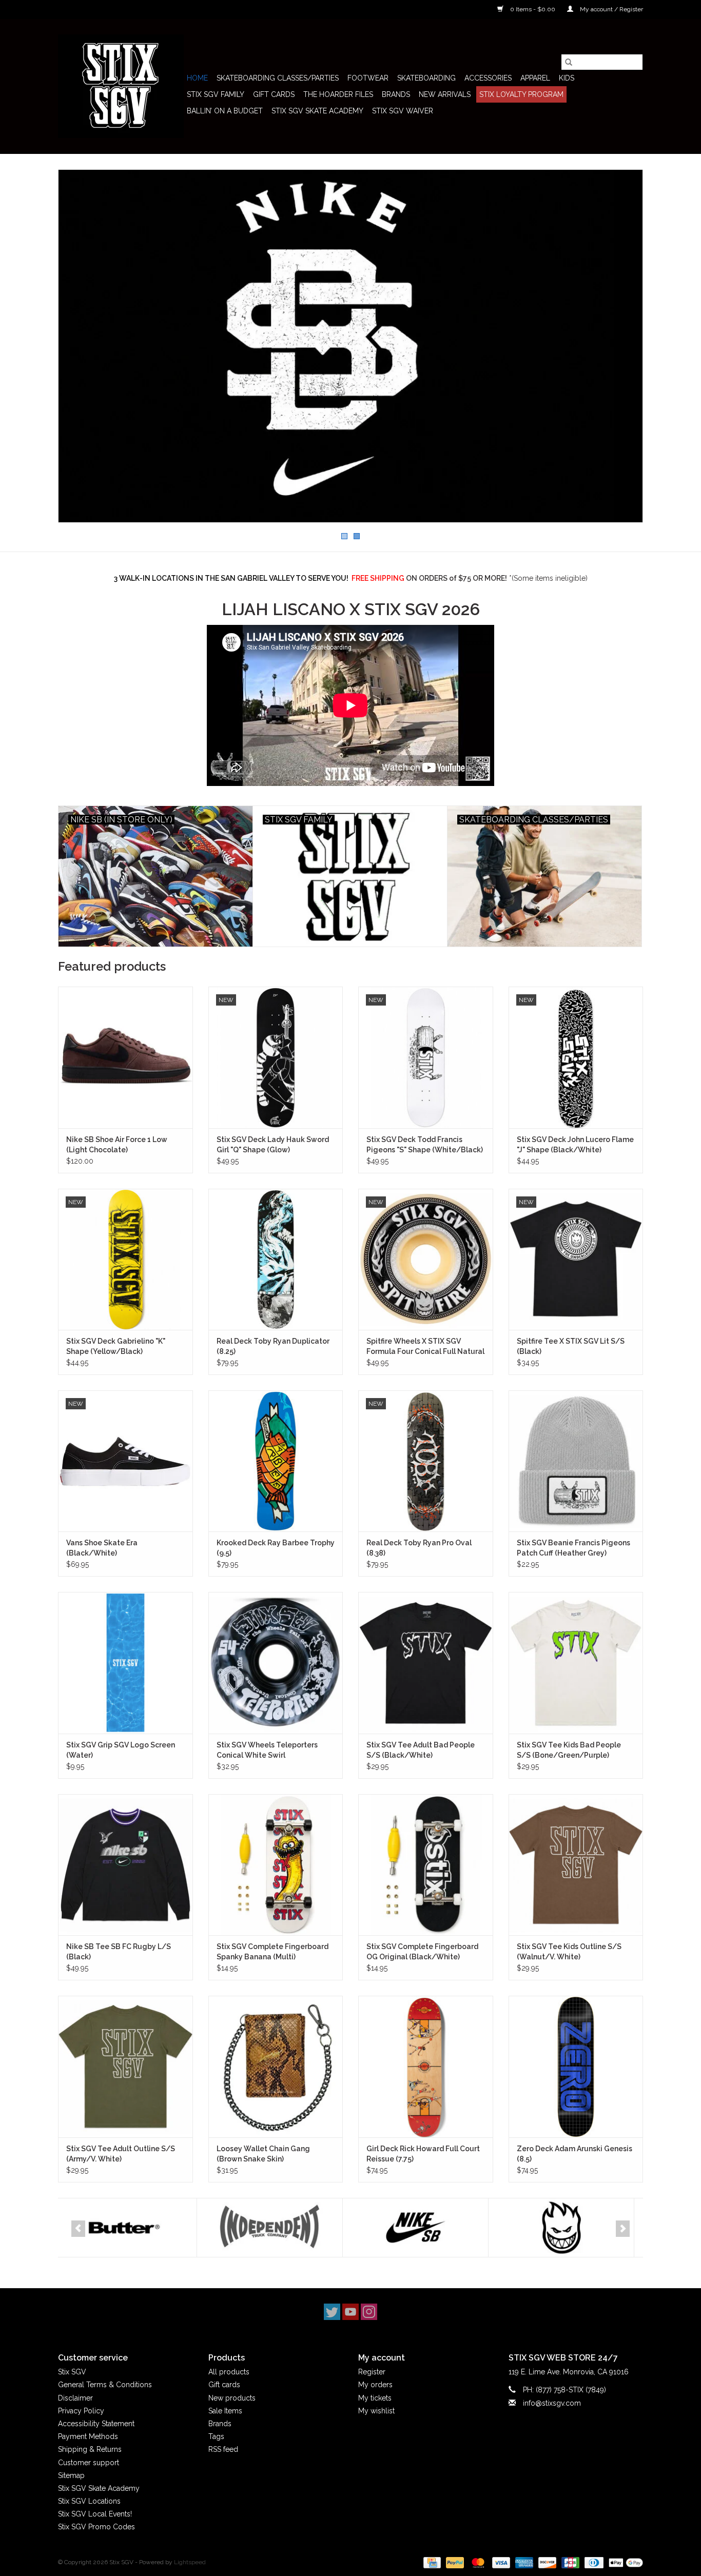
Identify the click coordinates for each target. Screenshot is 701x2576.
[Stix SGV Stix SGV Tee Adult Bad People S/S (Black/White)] (426, 1663)
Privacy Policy (81, 2411)
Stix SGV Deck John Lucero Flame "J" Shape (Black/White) (575, 1145)
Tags (216, 2436)
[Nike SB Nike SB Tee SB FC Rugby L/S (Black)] (125, 1865)
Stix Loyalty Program (521, 94)
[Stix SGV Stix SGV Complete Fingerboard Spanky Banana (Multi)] (276, 1865)
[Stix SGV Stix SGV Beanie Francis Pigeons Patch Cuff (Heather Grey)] (576, 1461)
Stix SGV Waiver (403, 111)
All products (229, 2372)
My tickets (375, 2398)
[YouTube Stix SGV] (350, 2312)
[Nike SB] (277, 2228)
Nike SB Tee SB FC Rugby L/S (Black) (119, 1952)
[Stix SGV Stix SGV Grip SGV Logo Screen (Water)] (125, 1663)
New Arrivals (445, 94)
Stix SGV (72, 2372)
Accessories (488, 78)
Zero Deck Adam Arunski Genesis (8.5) (575, 2154)
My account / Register (611, 9)
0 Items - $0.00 (533, 9)
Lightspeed (190, 2562)
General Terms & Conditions (105, 2385)
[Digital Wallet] (624, 2562)
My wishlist (376, 2411)
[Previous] (78, 2229)
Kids (567, 78)
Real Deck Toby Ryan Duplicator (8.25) (273, 1346)
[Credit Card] (431, 2562)
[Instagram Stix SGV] (369, 2312)
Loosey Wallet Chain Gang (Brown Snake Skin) (263, 2154)
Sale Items (225, 2411)
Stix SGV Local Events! (95, 2514)
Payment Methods (88, 2436)
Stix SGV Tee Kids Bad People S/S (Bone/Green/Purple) (569, 1750)
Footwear (368, 78)
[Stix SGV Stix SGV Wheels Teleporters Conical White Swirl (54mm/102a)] (276, 1663)
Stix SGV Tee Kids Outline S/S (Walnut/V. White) (569, 1952)
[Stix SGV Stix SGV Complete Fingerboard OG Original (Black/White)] (426, 1865)
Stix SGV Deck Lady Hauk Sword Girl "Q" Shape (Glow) (273, 1145)
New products (232, 2398)
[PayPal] (454, 2562)
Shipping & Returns (90, 2449)
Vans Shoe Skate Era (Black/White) (102, 1548)
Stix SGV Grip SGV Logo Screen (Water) (121, 1750)
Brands (396, 94)
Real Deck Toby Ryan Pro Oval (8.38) (419, 1548)
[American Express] (523, 2562)
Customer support (89, 2463)
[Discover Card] (546, 2562)
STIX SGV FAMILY (216, 94)
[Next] (623, 2229)
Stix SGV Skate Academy (317, 111)
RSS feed (223, 2449)
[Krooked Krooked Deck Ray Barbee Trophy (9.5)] (276, 1461)
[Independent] (131, 2228)
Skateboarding (426, 78)
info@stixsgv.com (552, 2403)
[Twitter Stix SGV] (332, 2312)
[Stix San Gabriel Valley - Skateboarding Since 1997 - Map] (350, 346)
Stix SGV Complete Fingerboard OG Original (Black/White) (422, 1952)
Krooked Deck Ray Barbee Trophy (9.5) (276, 1548)
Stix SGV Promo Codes (96, 2527)
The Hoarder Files (338, 94)
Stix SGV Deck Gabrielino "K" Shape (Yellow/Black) (116, 1346)
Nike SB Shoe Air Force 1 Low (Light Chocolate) (117, 1145)
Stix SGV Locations (89, 2501)
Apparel (535, 78)
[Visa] (500, 2562)
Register (372, 2372)
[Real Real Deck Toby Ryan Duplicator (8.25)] (276, 1259)
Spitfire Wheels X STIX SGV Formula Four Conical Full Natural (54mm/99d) (425, 1347)
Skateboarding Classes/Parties (278, 78)
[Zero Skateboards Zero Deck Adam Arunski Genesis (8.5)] (576, 2066)
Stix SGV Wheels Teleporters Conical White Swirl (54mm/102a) (267, 1751)
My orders (375, 2385)
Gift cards (274, 94)
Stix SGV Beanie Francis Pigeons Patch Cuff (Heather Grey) (573, 1548)
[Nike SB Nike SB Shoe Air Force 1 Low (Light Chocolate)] (125, 1057)
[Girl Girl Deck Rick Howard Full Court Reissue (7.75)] (426, 2066)
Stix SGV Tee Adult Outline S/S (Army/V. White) (121, 2154)
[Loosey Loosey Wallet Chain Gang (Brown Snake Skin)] (276, 2066)
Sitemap (71, 2475)
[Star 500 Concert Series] (568, 2228)
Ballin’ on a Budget (225, 111)
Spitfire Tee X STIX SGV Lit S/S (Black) (571, 1346)
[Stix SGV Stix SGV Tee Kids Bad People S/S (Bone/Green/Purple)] (576, 1663)
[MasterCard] (477, 2562)
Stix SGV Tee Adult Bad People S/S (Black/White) (421, 1750)
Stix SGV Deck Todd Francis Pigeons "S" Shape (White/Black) (425, 1145)
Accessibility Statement (96, 2424)
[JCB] (569, 2562)
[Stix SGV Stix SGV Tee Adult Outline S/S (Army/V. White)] (125, 2066)
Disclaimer (75, 2398)
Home (197, 78)
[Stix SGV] (121, 86)
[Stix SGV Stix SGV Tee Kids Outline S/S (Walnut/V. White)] (576, 1865)
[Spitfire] (423, 2228)
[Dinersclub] (593, 2562)
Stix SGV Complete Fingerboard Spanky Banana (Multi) (272, 1952)
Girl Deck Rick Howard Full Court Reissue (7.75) (423, 2154)
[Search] (569, 62)
